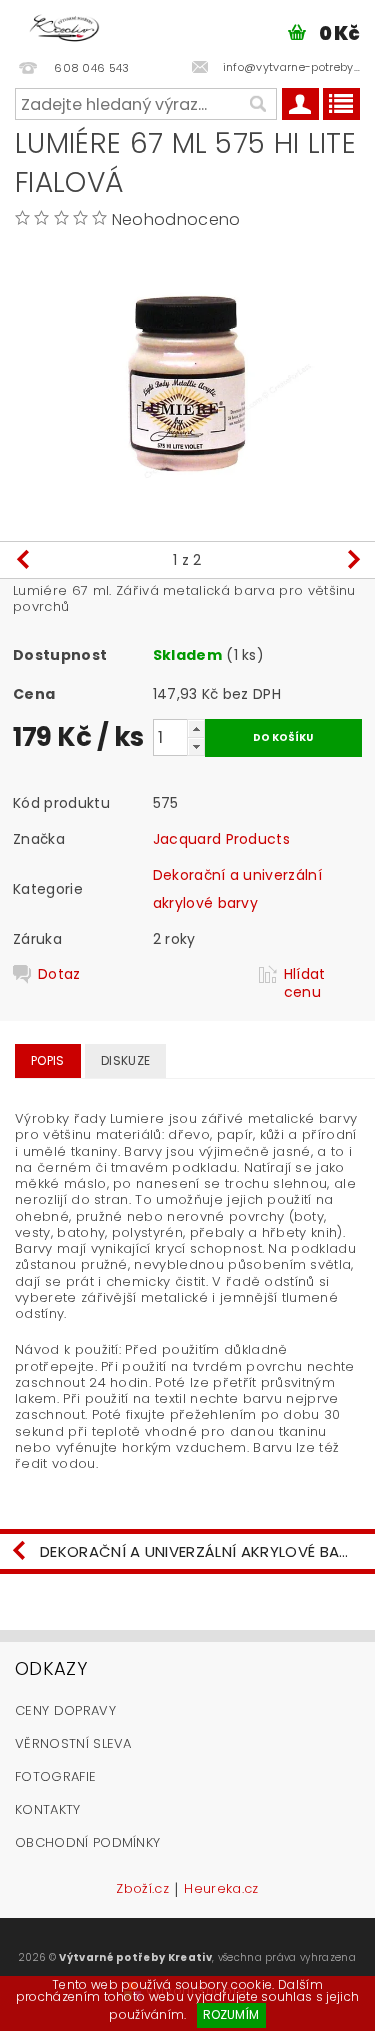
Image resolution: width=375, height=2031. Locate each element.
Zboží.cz (142, 1890)
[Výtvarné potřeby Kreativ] (64, 26)
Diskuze (125, 1060)
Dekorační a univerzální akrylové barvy (204, 1551)
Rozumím (231, 2014)
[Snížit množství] (196, 746)
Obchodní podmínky (87, 1842)
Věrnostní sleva (73, 1743)
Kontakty (48, 1809)
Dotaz (59, 974)
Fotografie (55, 1776)
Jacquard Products (221, 839)
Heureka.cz (221, 1890)
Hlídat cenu (305, 983)
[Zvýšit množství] (196, 728)
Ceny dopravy (65, 1710)
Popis (48, 1060)
